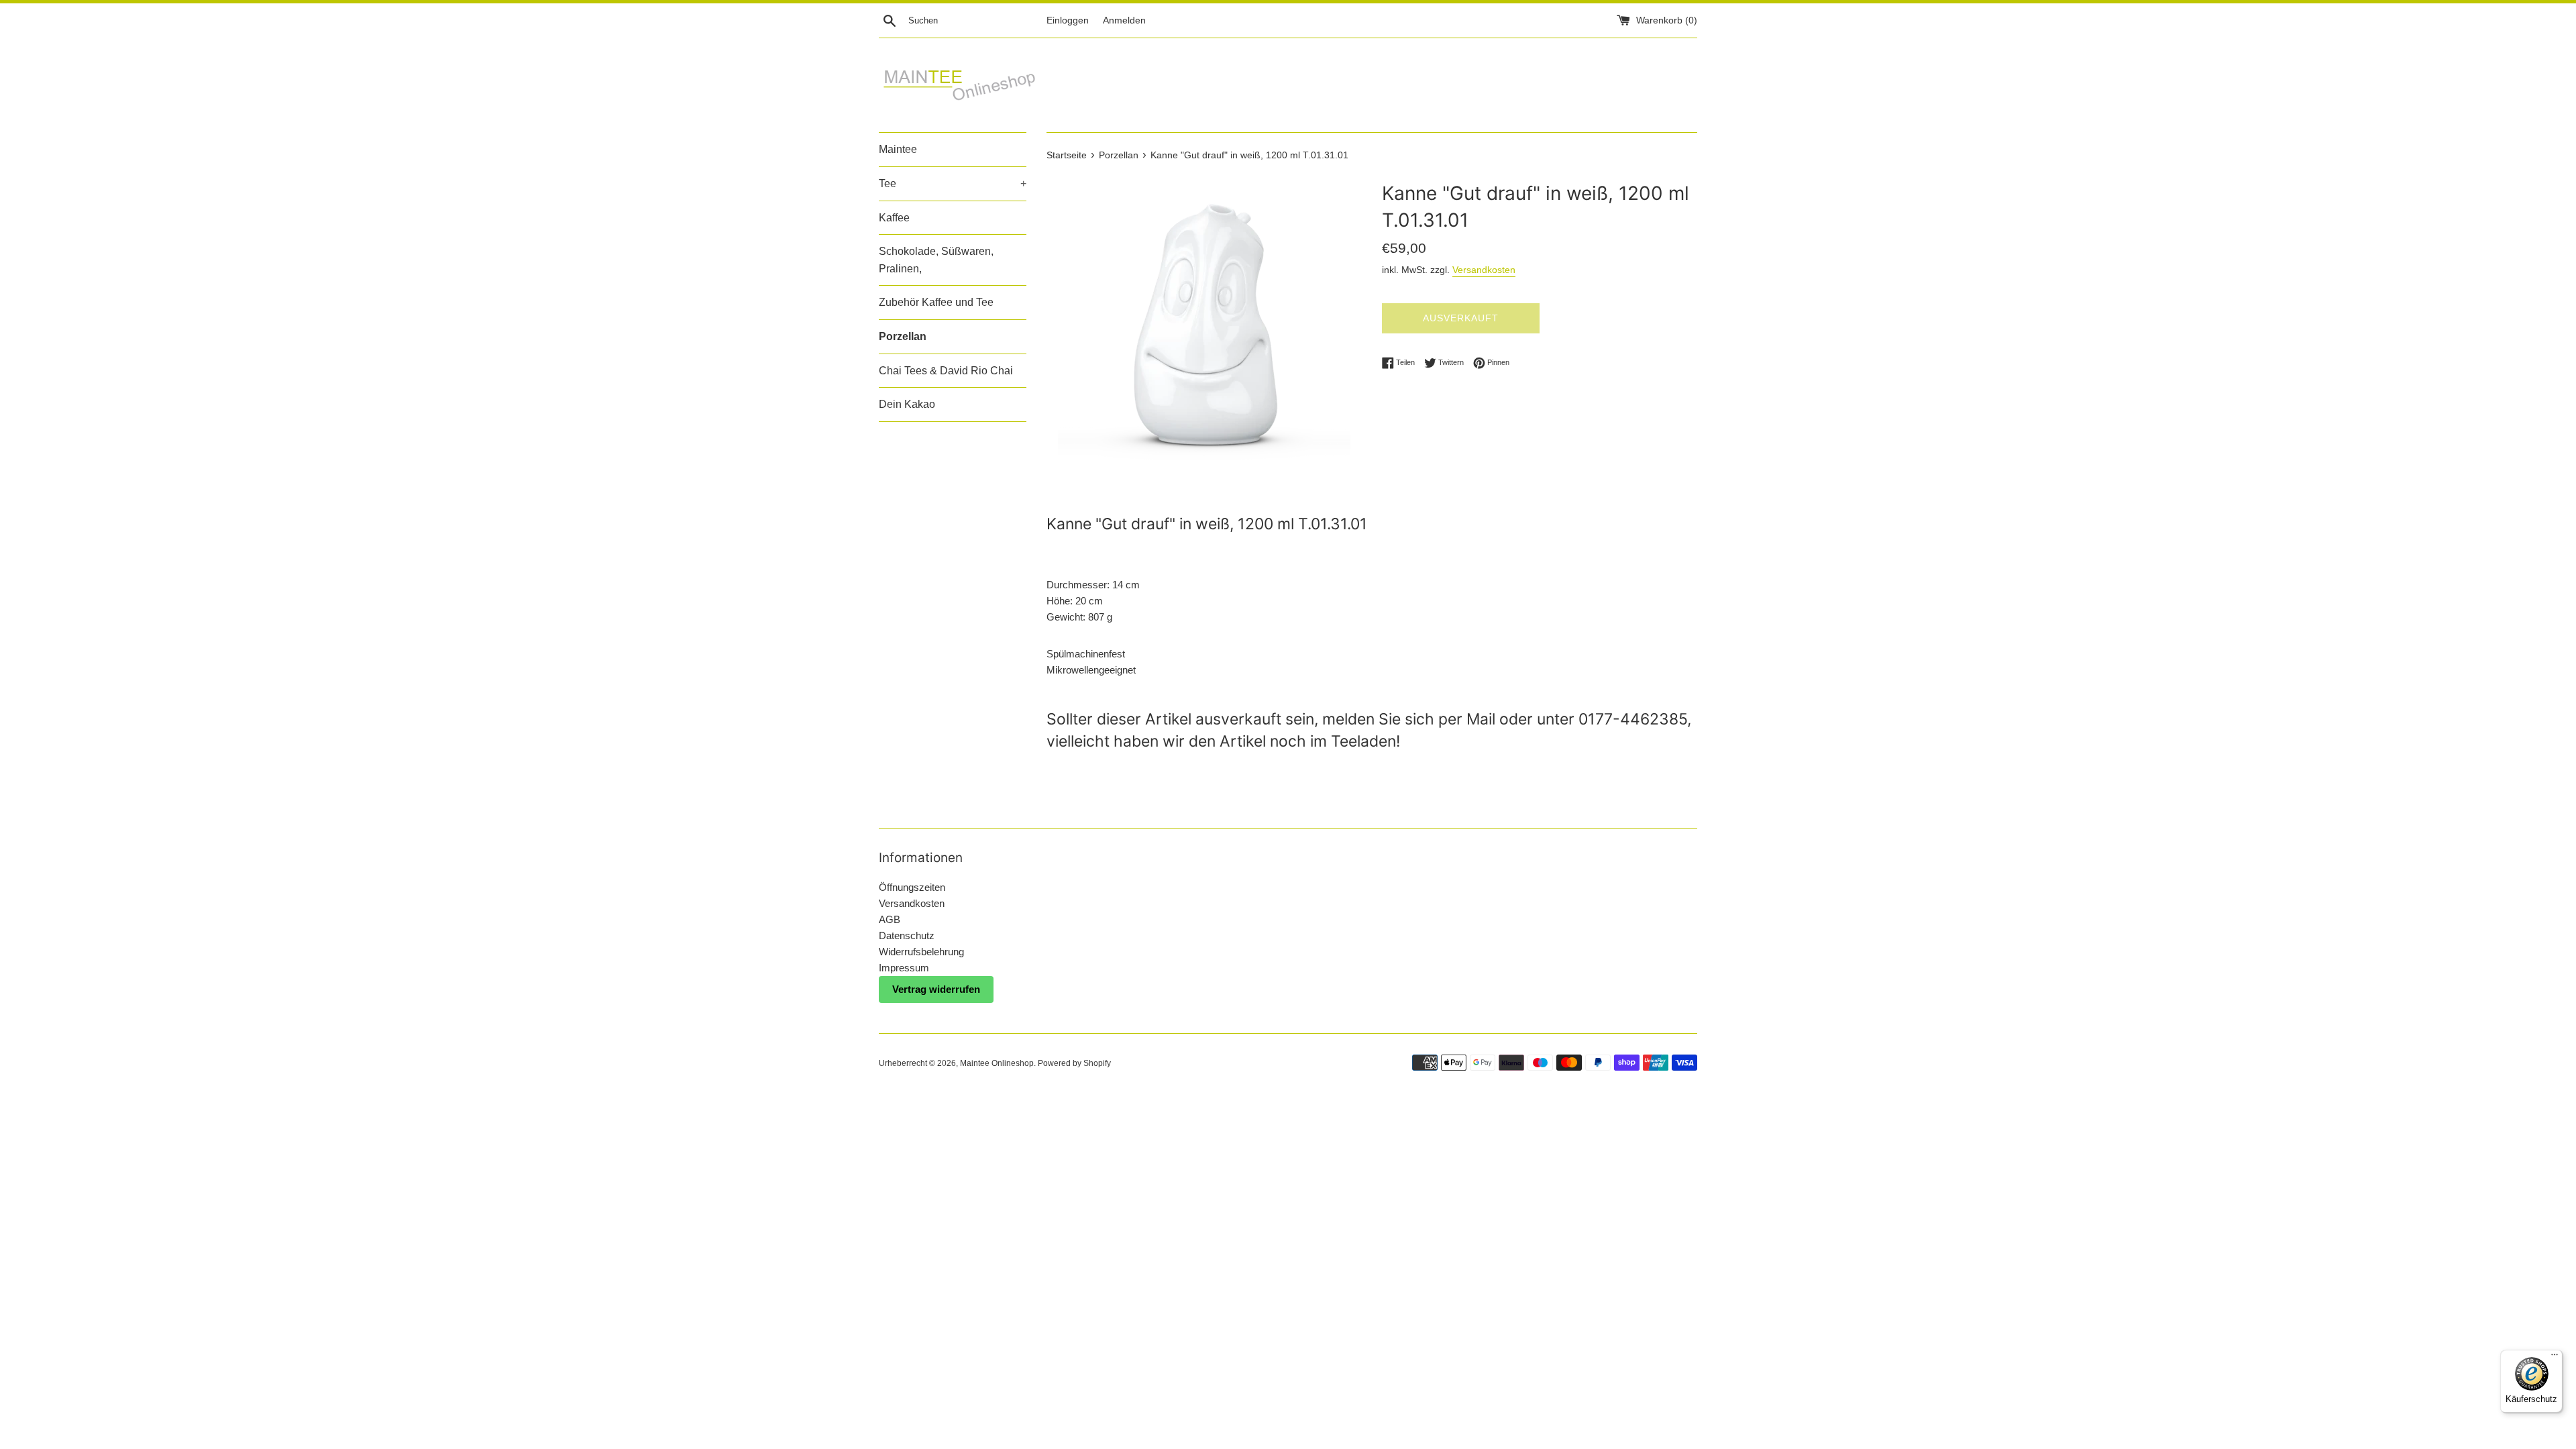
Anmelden (1124, 20)
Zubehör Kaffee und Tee (936, 302)
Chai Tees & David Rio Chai (946, 371)
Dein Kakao (907, 404)
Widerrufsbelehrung (921, 952)
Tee (953, 183)
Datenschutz (907, 935)
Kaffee (894, 218)
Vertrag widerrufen (936, 989)
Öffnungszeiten (912, 887)
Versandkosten (1484, 270)
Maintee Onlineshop (997, 1063)
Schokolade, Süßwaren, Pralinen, (936, 260)
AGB (890, 919)
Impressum (904, 968)
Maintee (898, 149)
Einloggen (1068, 20)
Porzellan (903, 336)
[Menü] (2555, 1358)
